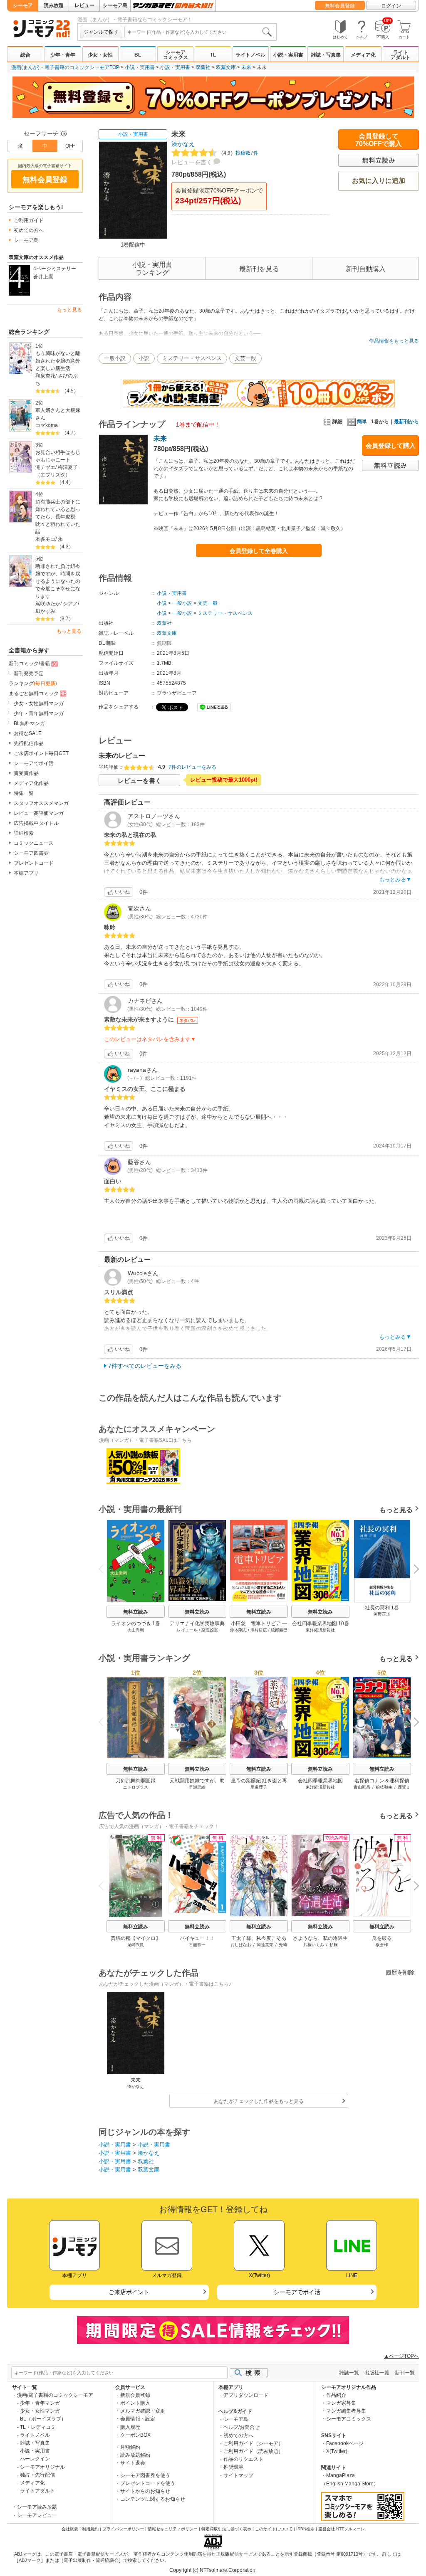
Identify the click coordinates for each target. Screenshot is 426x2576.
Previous (104, 1568)
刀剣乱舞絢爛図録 (136, 1781)
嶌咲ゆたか (48, 604)
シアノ (70, 604)
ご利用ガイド (29, 220)
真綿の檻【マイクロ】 (136, 1938)
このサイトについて (274, 2529)
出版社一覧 (377, 2373)
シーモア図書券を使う (145, 2475)
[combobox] (199, 32)
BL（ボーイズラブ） (43, 2419)
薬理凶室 (210, 1630)
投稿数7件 (238, 153)
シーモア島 (115, 5)
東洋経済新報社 (320, 1630)
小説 (144, 358)
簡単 (362, 422)
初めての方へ (29, 230)
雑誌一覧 (349, 2373)
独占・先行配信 (37, 2475)
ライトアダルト (401, 55)
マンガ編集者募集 (346, 2411)
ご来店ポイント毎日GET (41, 753)
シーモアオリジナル (42, 2467)
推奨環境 (233, 2467)
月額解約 (130, 2447)
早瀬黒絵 (197, 1787)
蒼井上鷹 (43, 277)
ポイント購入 (135, 2403)
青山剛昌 (362, 1787)
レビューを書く (192, 162)
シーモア (23, 5)
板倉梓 (382, 1945)
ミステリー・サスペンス (192, 358)
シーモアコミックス (176, 55)
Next (413, 1570)
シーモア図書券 (31, 853)
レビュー (84, 5)
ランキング (33, 683)
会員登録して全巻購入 (259, 551)
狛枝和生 (384, 1787)
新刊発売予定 (29, 674)
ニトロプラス (136, 1787)
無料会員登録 (340, 6)
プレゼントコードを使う (148, 2483)
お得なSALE (28, 733)
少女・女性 (100, 55)
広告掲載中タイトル (36, 823)
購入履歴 (130, 2427)
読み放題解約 (135, 2455)
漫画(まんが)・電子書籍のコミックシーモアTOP (65, 67)
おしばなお (241, 1945)
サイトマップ (238, 2475)
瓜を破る (382, 1938)
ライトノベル (250, 55)
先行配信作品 (29, 743)
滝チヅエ (45, 467)
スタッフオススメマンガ (41, 803)
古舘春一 (197, 1945)
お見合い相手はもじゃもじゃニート (58, 456)
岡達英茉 (265, 1945)
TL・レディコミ (38, 2427)
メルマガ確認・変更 (143, 2411)
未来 (246, 67)
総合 (25, 55)
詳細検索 (24, 833)
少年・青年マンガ (40, 2403)
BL (138, 55)
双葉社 (203, 67)
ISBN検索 (305, 2529)
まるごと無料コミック (34, 693)
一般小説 (115, 358)
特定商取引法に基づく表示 (226, 2529)
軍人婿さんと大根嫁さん (58, 414)
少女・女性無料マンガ (39, 703)
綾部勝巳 (279, 1630)
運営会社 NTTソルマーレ (342, 2529)
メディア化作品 (31, 783)
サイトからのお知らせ (145, 2491)
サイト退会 (133, 2463)
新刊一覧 (405, 2373)
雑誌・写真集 (326, 55)
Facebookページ (345, 2443)
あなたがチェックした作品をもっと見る (259, 2101)
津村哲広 (259, 1630)
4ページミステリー (55, 269)
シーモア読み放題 (37, 2507)
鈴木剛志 (238, 1630)
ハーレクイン (35, 2459)
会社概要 (70, 2529)
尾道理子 (259, 1787)
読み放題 (54, 5)
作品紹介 (336, 2395)
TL (213, 55)
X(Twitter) (337, 2451)
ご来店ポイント (129, 2292)
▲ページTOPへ (401, 2356)
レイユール (187, 1630)
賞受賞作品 (26, 773)
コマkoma (47, 425)
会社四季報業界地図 (320, 1781)
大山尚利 (136, 1630)
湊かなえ (183, 144)
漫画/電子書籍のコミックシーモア (55, 2395)
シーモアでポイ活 (34, 763)
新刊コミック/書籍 (29, 664)
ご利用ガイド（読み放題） (253, 2451)
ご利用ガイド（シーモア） (253, 2443)
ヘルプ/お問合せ (241, 2427)
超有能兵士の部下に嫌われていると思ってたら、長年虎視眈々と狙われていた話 (58, 517)
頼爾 (334, 1945)
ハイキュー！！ (197, 1938)
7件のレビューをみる (192, 767)
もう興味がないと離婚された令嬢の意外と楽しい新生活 (58, 361)
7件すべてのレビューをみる (145, 1366)
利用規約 (90, 2529)
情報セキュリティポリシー (173, 2529)
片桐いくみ (314, 1945)
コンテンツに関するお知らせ (153, 2499)
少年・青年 (63, 55)
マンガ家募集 (341, 2403)
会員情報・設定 (138, 2419)
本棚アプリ (26, 873)
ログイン (391, 6)
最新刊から (406, 422)
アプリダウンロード (246, 2395)
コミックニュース (34, 843)
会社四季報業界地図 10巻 (321, 1624)
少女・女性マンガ (40, 2411)
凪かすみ (45, 611)
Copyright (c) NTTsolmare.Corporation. (213, 2570)
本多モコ (45, 539)
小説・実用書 (288, 55)
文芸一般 (245, 358)
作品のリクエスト (243, 2459)
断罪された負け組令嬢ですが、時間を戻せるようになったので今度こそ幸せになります (58, 581)
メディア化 (363, 55)
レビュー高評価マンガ (39, 813)
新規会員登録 (135, 2395)
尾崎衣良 (136, 1945)
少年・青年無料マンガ (39, 713)
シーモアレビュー (37, 2515)
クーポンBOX (135, 2435)
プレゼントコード (34, 863)
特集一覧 (24, 793)
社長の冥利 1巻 (382, 1608)
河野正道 (382, 1614)
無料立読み (136, 1612)
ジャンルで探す (101, 32)
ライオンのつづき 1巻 (136, 1624)
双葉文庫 (226, 67)
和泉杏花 (45, 376)
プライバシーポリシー (123, 2529)
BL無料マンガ (29, 723)
